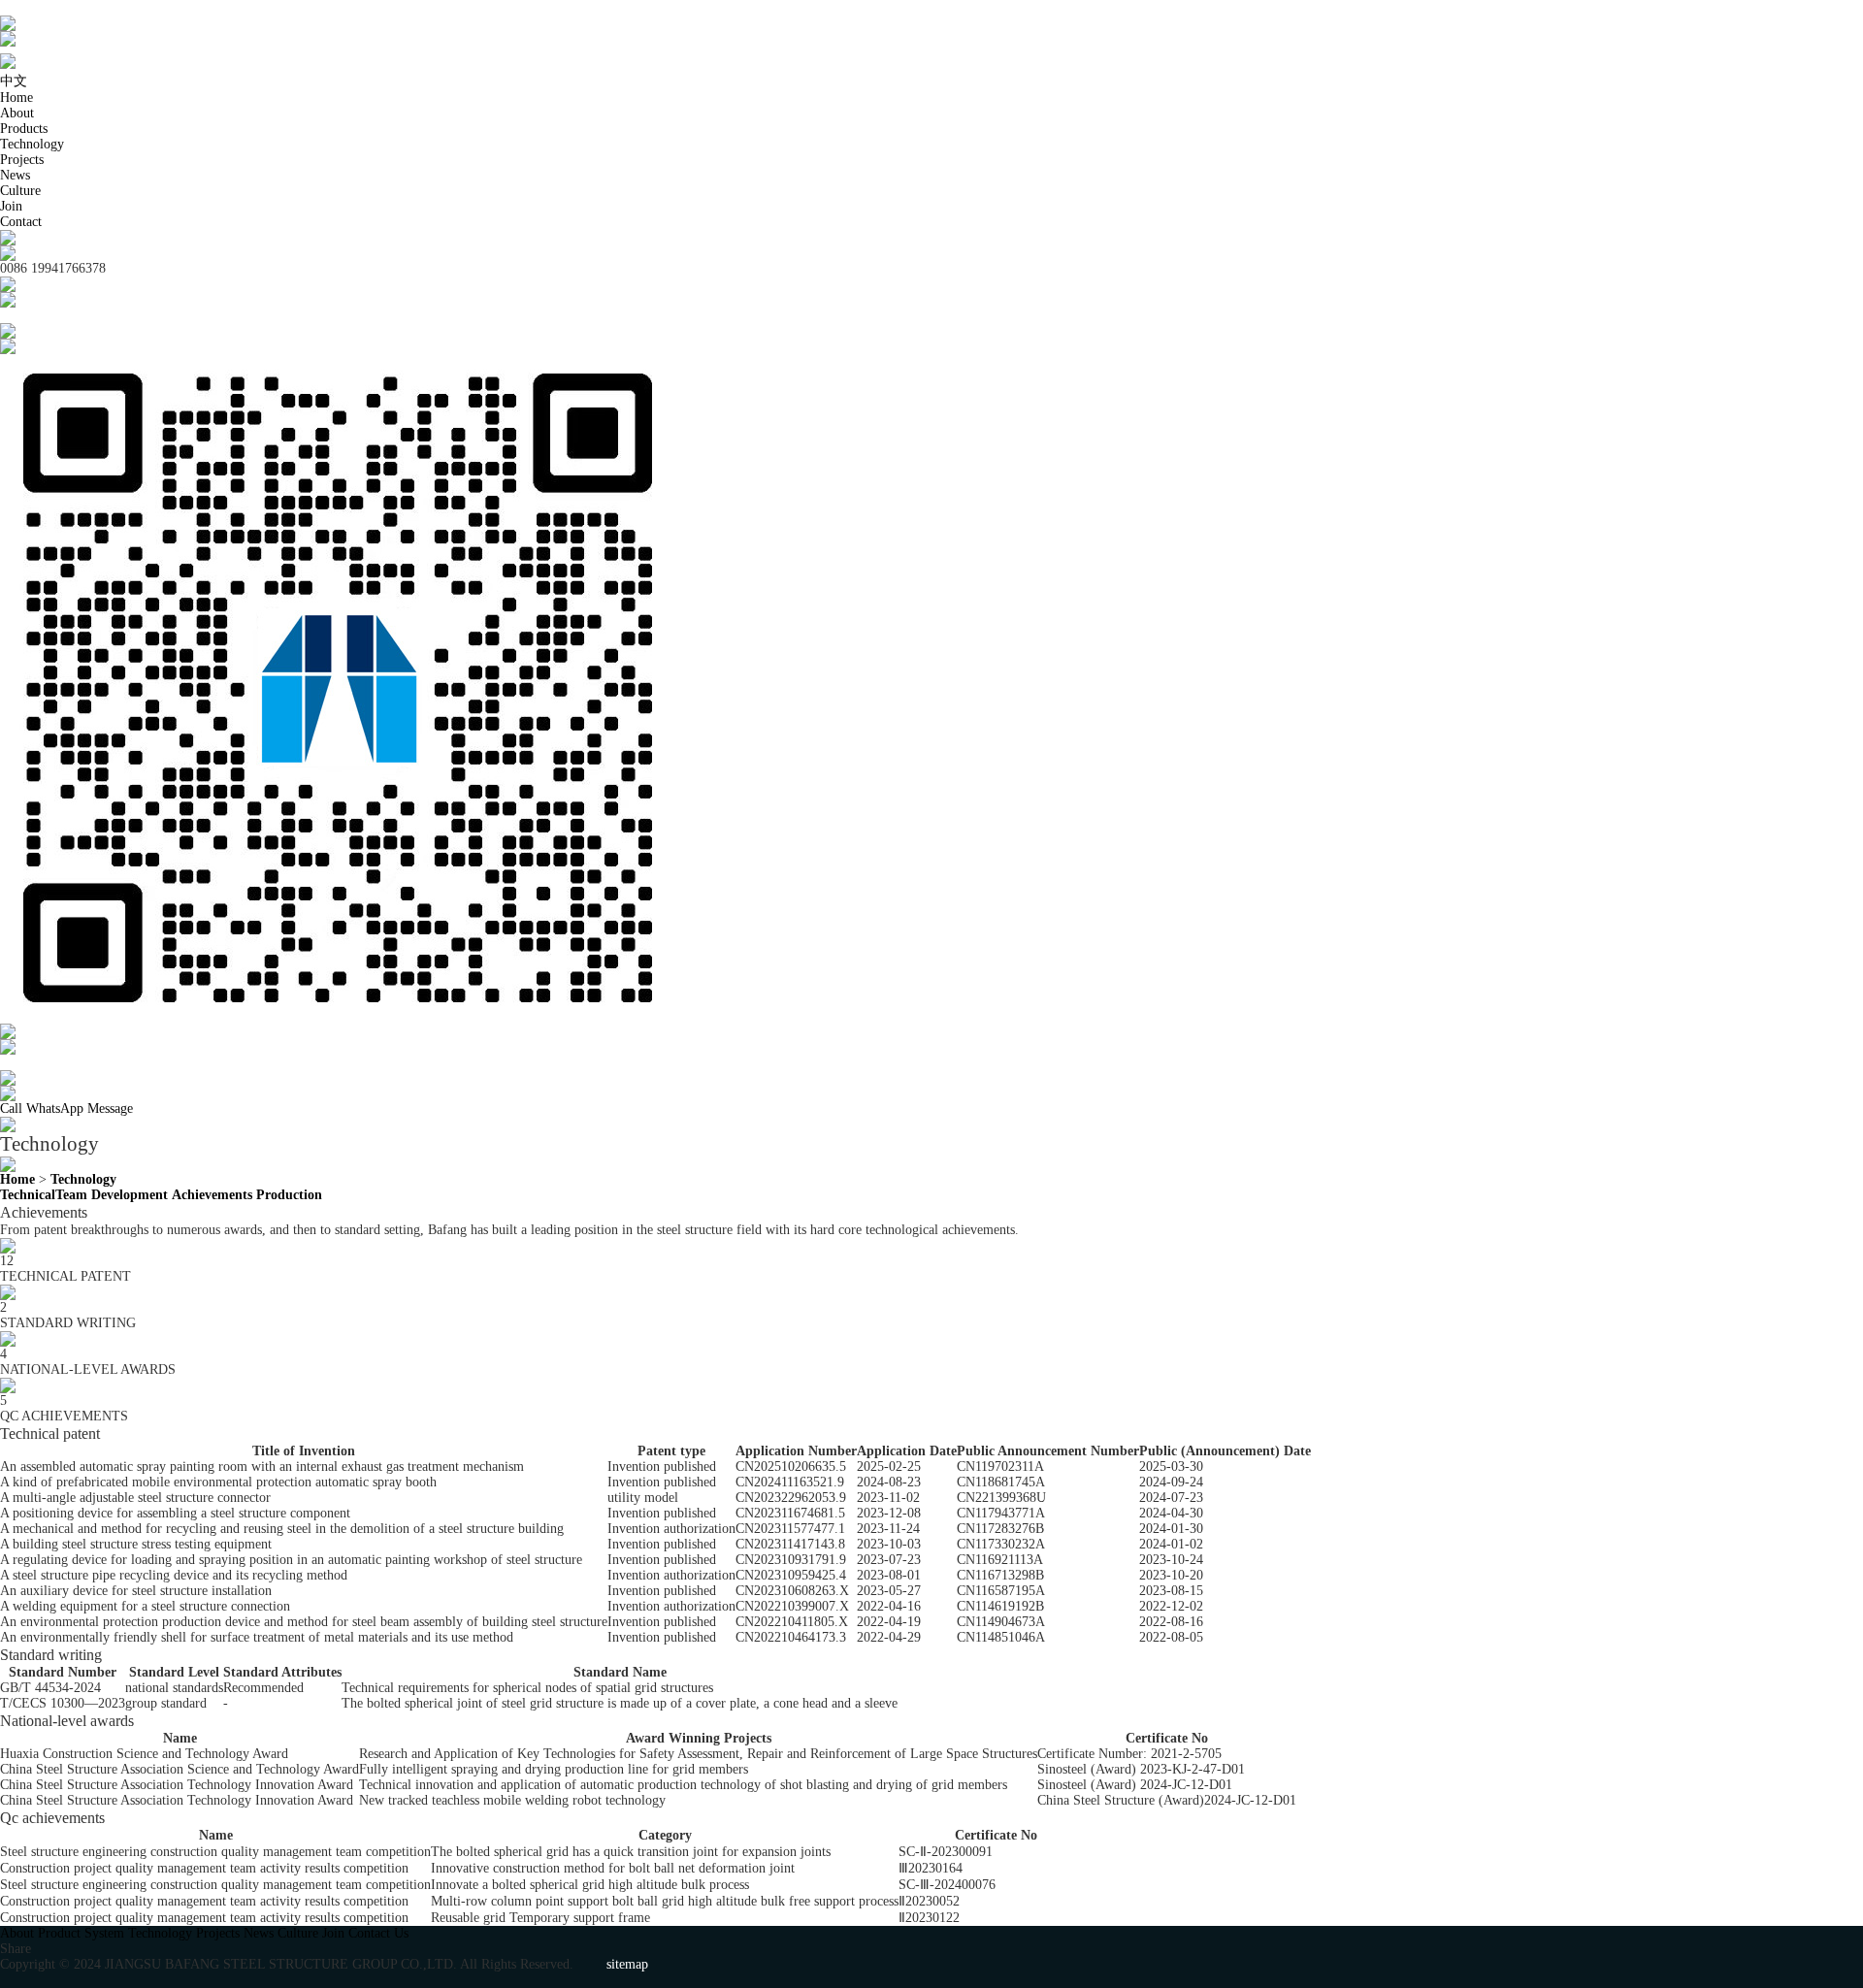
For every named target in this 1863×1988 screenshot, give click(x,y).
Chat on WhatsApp (52, 1062)
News (15, 175)
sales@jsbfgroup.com (59, 315)
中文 (14, 81)
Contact (21, 222)
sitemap (627, 1964)
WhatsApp (55, 1108)
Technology (32, 144)
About (17, 113)
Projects (22, 160)
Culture (20, 191)
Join (11, 206)
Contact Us (378, 1933)
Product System (81, 1933)
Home (16, 98)
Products (24, 129)
